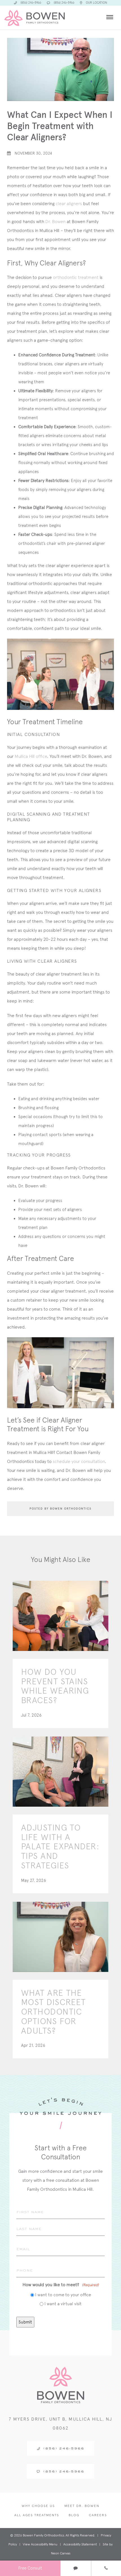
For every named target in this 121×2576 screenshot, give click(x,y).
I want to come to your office (63, 2295)
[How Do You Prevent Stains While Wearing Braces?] (60, 1620)
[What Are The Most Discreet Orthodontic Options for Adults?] (60, 1941)
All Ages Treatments (37, 2515)
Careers (98, 2515)
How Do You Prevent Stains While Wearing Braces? (55, 1686)
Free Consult (30, 2568)
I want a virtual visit (63, 2304)
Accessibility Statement (80, 2544)
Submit (25, 2322)
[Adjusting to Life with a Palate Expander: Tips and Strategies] (60, 1776)
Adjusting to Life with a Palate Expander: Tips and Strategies (60, 1847)
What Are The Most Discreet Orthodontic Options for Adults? (53, 2012)
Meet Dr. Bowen (82, 2506)
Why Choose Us (38, 2506)
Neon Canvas (61, 2553)
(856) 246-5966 (63, 2448)
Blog (74, 2515)
